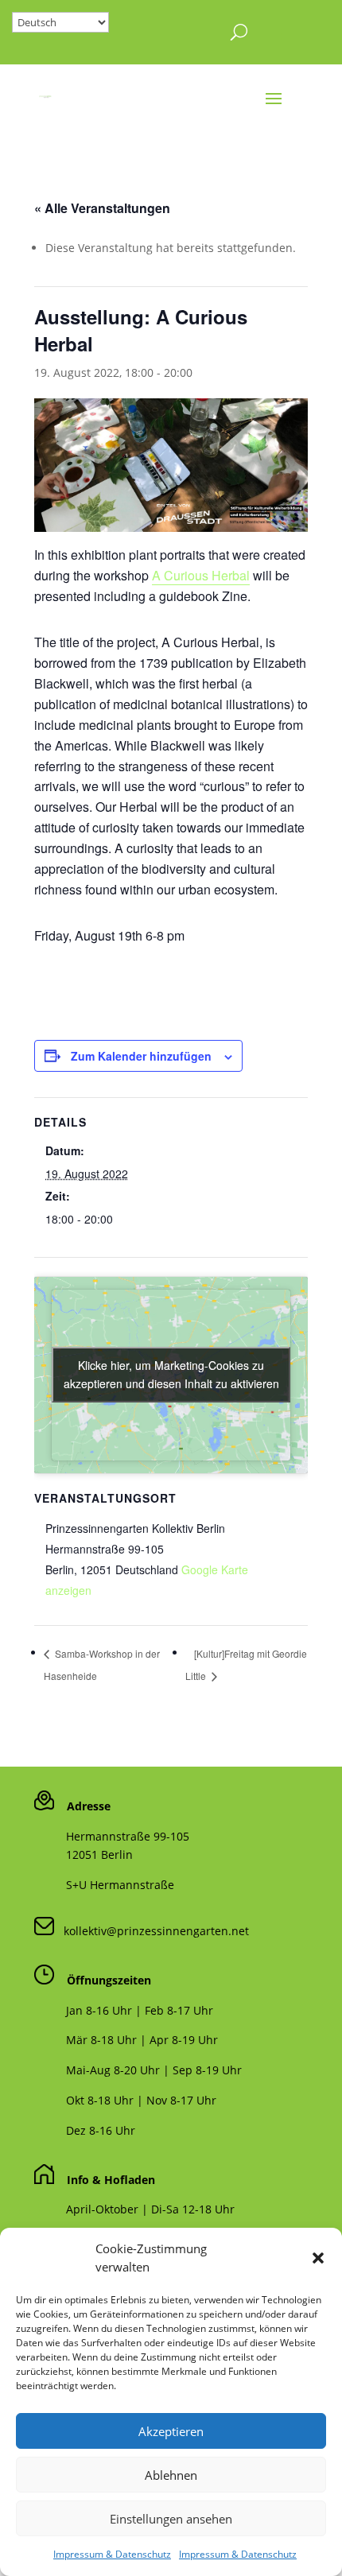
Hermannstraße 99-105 (128, 1836)
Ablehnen (171, 2475)
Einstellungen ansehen (171, 2519)
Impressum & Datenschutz (112, 2554)
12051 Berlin (99, 1854)
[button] (318, 2258)
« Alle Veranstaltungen (102, 208)
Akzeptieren (171, 2431)
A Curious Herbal (201, 575)
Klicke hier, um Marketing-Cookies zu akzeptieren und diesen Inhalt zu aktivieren (171, 1374)
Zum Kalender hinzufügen (141, 1056)
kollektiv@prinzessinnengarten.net (152, 1931)
